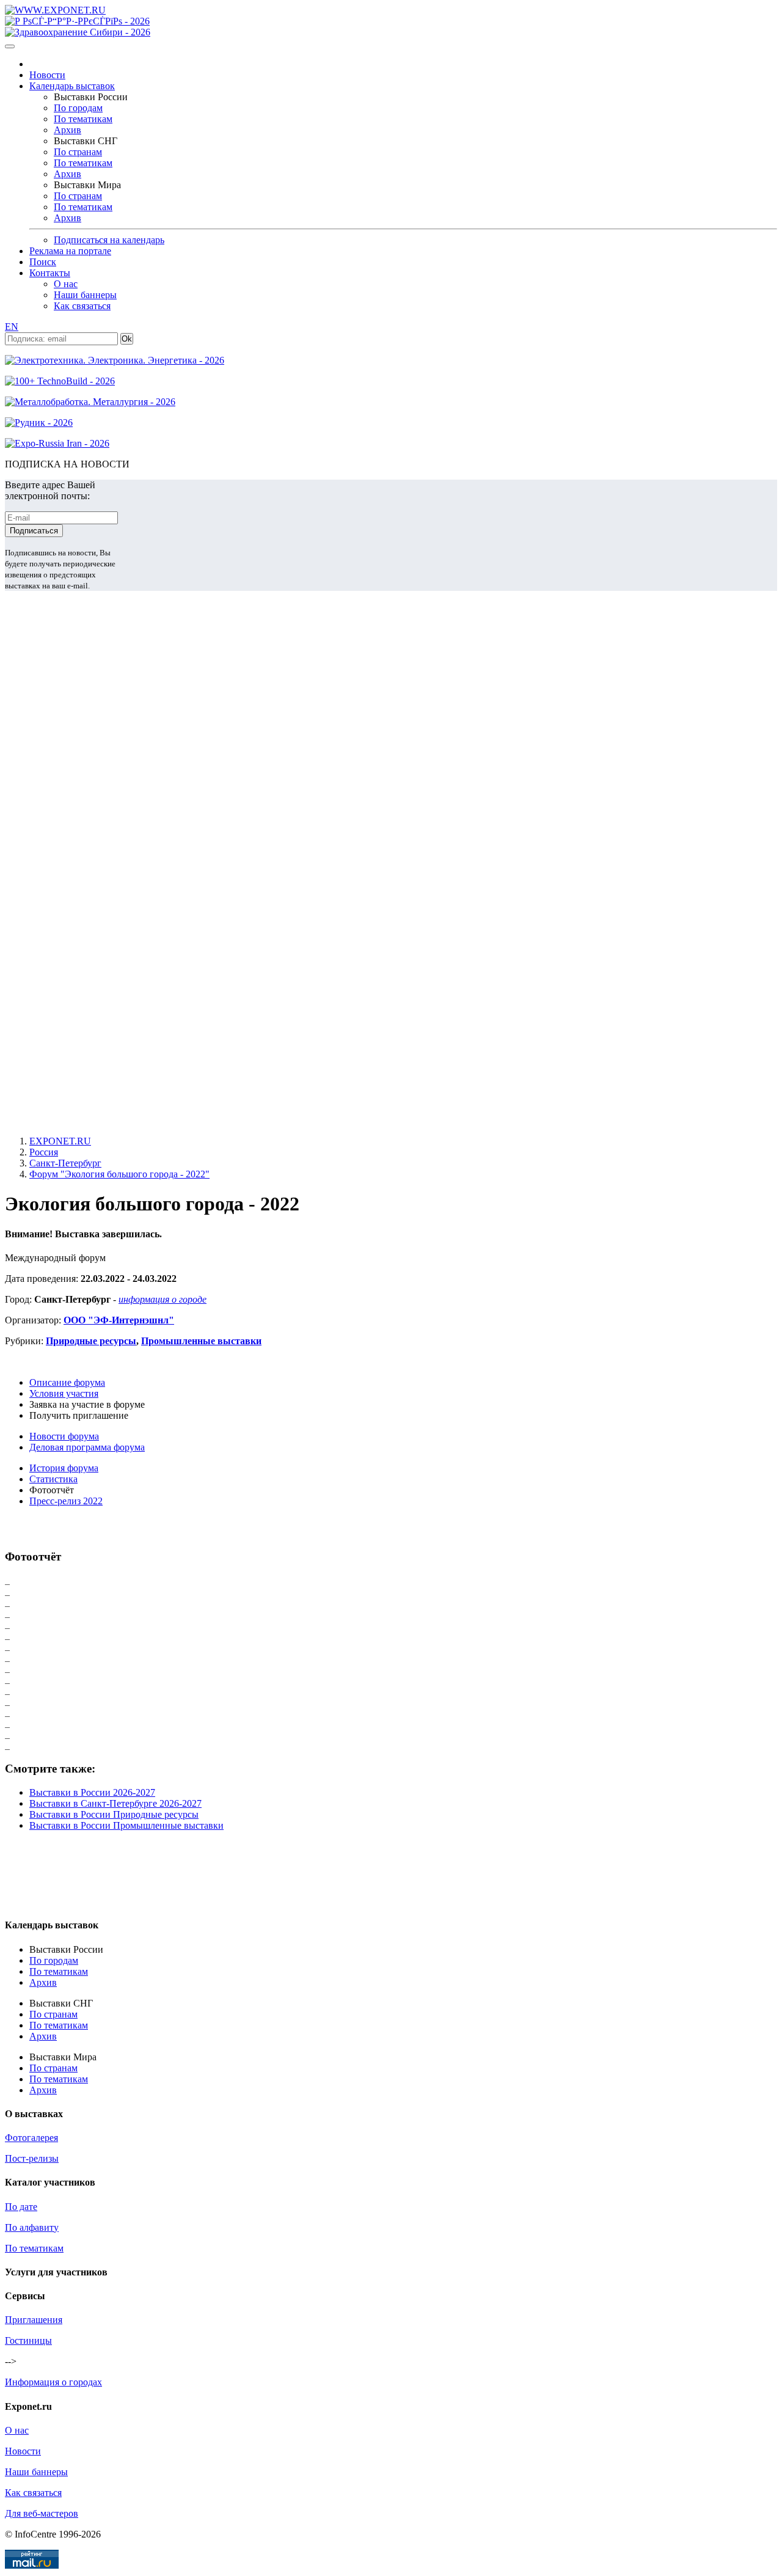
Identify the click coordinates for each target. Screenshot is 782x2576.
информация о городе (163, 1299)
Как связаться (82, 306)
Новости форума (64, 1436)
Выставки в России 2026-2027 (92, 1792)
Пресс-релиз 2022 (66, 1501)
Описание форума (67, 1382)
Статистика (53, 1479)
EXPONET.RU (60, 1141)
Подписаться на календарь (109, 240)
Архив (68, 130)
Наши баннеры (85, 295)
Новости (47, 75)
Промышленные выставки (201, 1341)
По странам (78, 152)
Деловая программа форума (87, 1447)
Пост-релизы (32, 2158)
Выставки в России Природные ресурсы (114, 1814)
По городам (78, 108)
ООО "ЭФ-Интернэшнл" (119, 1320)
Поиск (43, 262)
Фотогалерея (31, 2138)
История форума (64, 1468)
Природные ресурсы (91, 1341)
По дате (21, 2207)
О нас (66, 284)
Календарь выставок (72, 86)
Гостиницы (28, 2340)
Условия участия (64, 1393)
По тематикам (83, 119)
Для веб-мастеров (42, 2513)
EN (12, 327)
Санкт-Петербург (65, 1163)
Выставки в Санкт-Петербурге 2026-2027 (115, 1803)
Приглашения (34, 2320)
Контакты (50, 273)
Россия (44, 1152)
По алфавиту (32, 2227)
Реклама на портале (70, 251)
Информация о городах (53, 2382)
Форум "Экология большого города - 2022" (119, 1174)
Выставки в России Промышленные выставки (126, 1825)
